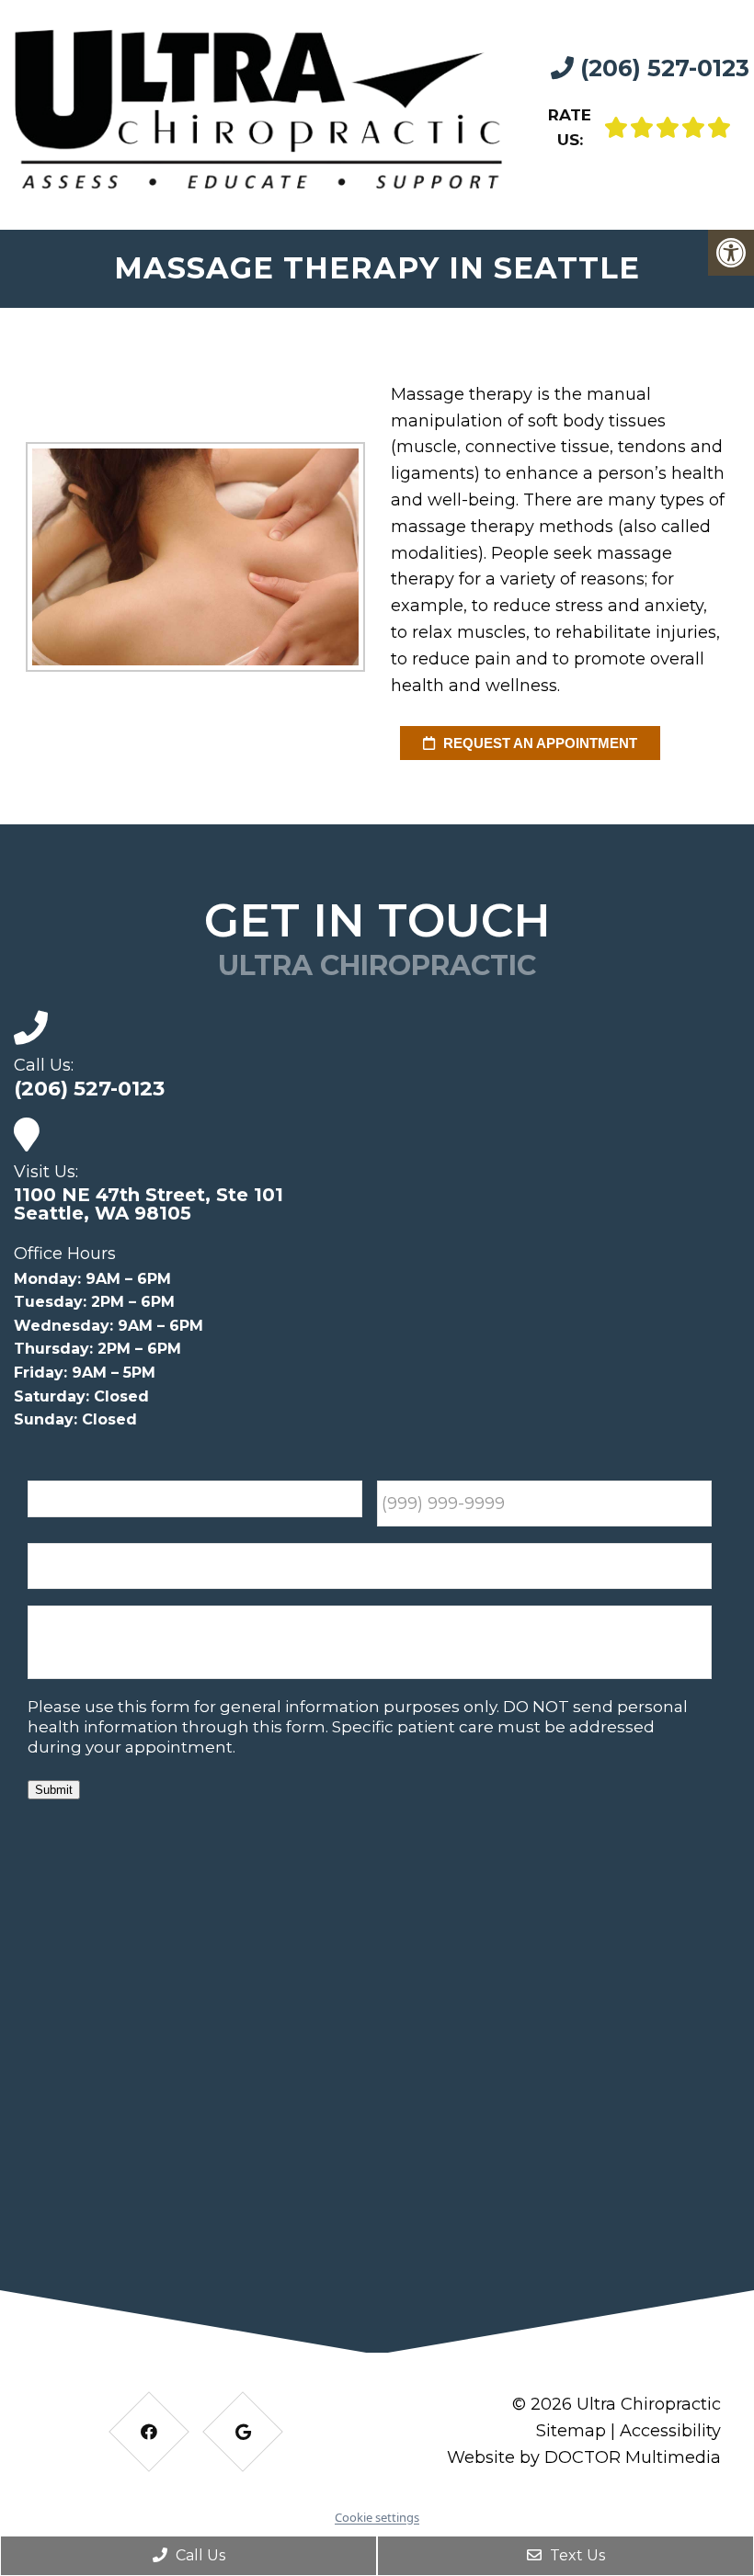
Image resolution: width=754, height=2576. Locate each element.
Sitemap (571, 2431)
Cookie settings (377, 2517)
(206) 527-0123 (662, 68)
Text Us (576, 2555)
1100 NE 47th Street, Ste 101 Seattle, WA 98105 (149, 1204)
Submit (54, 1790)
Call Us (199, 2555)
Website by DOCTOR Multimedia (584, 2457)
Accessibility (670, 2431)
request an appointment (538, 743)
